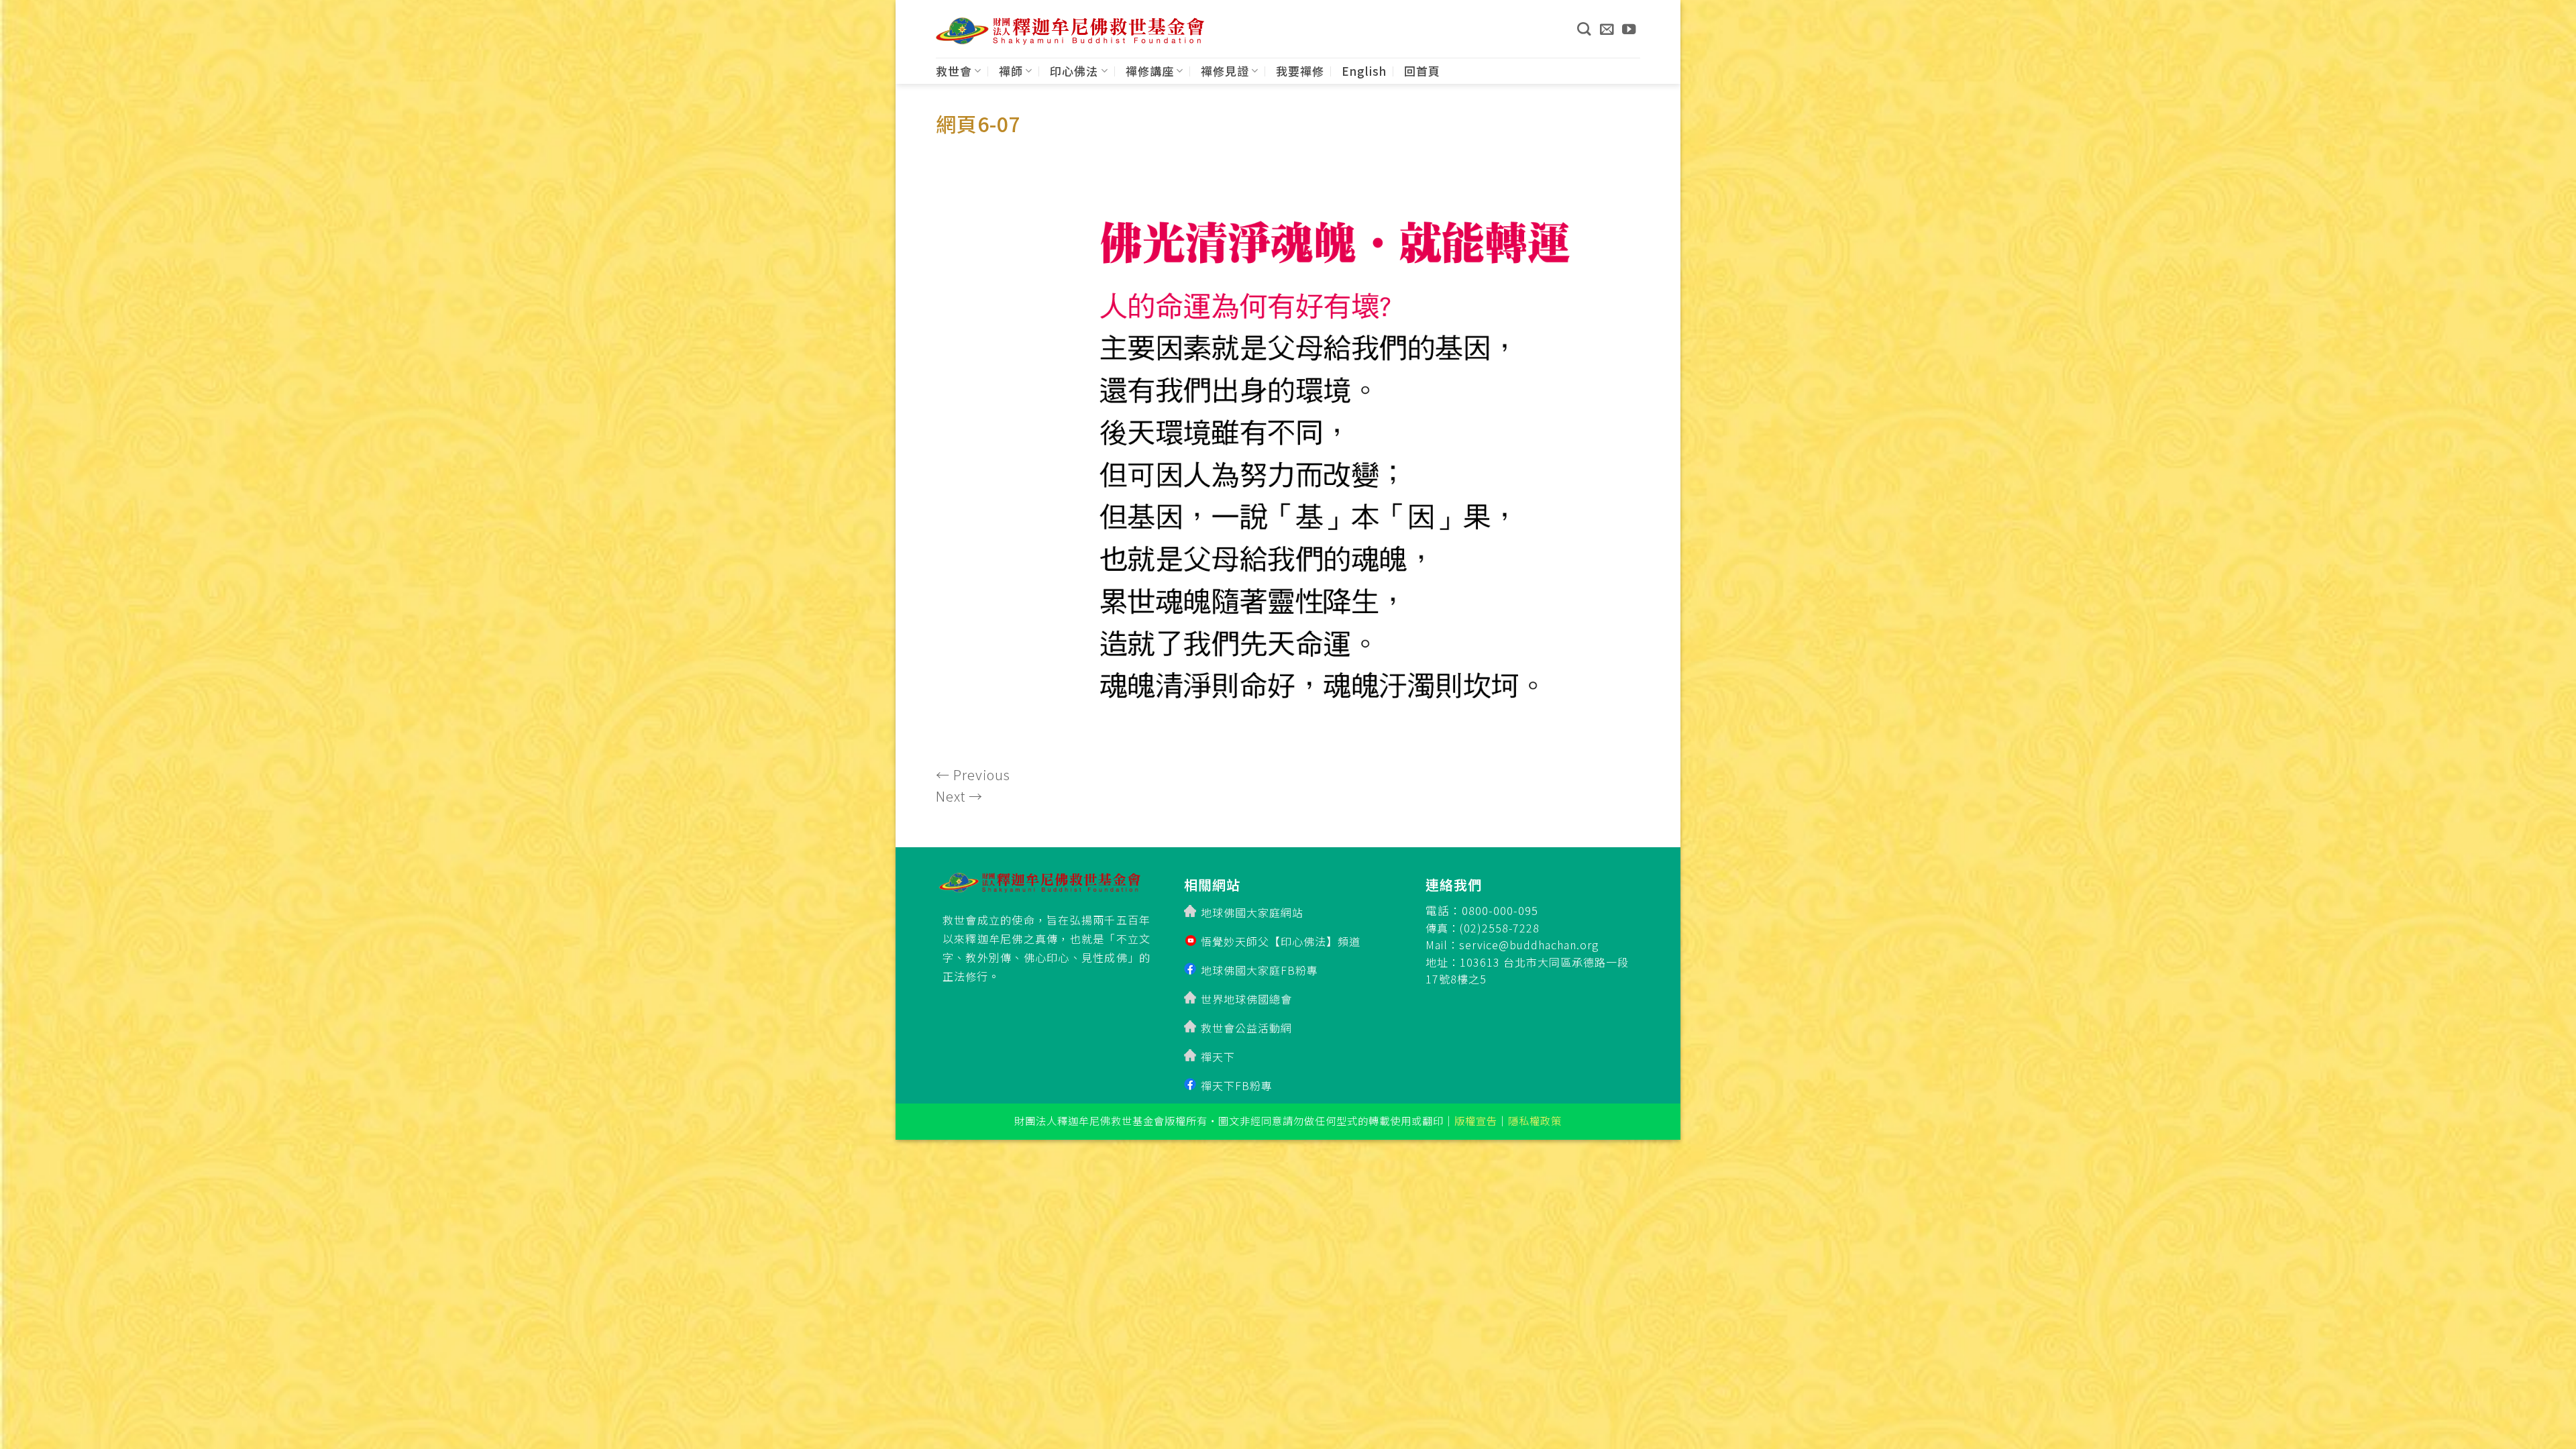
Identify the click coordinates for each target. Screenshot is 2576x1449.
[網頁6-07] (1288, 453)
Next (959, 796)
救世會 (954, 71)
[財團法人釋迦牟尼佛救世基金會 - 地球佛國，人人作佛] (1070, 31)
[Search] (1584, 29)
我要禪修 (1300, 71)
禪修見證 (1225, 71)
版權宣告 (1476, 1120)
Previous (973, 774)
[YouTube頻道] (1629, 29)
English (1364, 71)
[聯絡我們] (1607, 29)
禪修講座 (1150, 71)
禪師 (1011, 71)
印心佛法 (1074, 71)
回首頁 (1422, 71)
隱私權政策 (1535, 1120)
